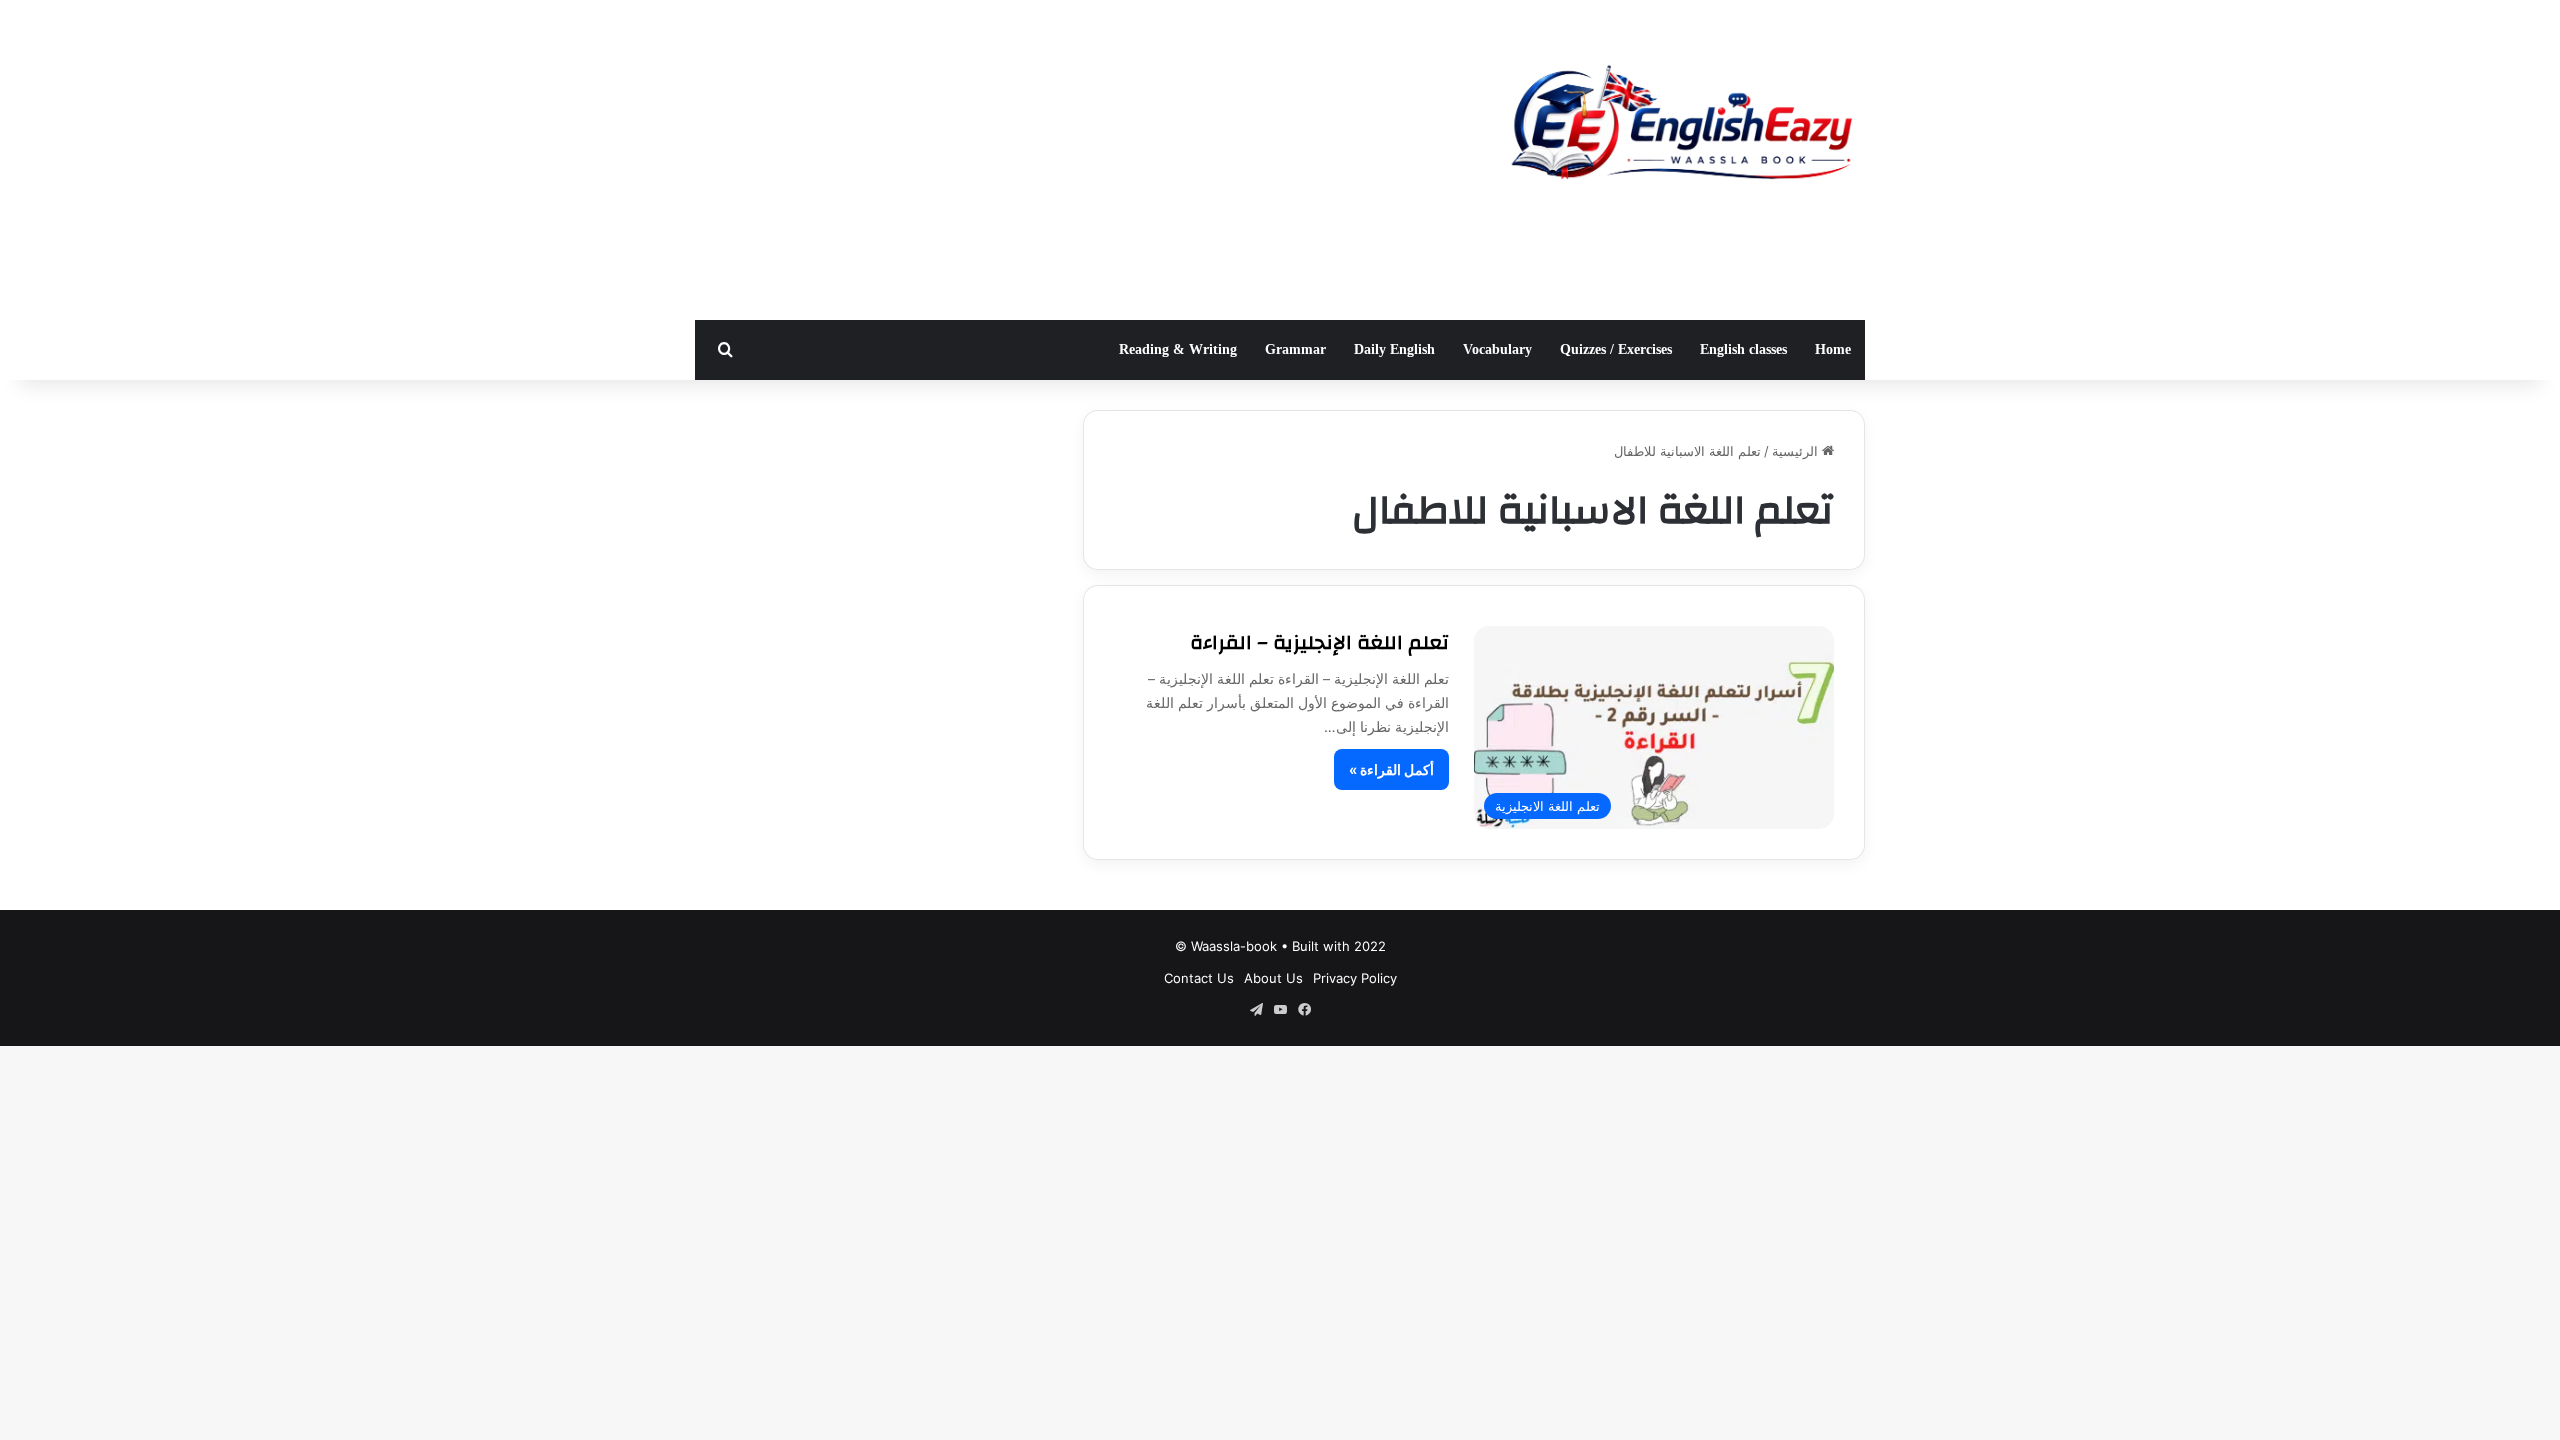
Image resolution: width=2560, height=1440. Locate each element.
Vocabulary (1497, 349)
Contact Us (1199, 978)
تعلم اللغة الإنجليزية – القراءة (1319, 642)
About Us (1273, 978)
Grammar (1295, 349)
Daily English (1394, 349)
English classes (1743, 349)
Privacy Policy (1355, 978)
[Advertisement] (1080, 160)
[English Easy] (1680, 127)
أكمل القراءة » (1391, 769)
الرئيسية (1797, 451)
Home (1833, 349)
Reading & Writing (1178, 349)
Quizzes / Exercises (1616, 349)
